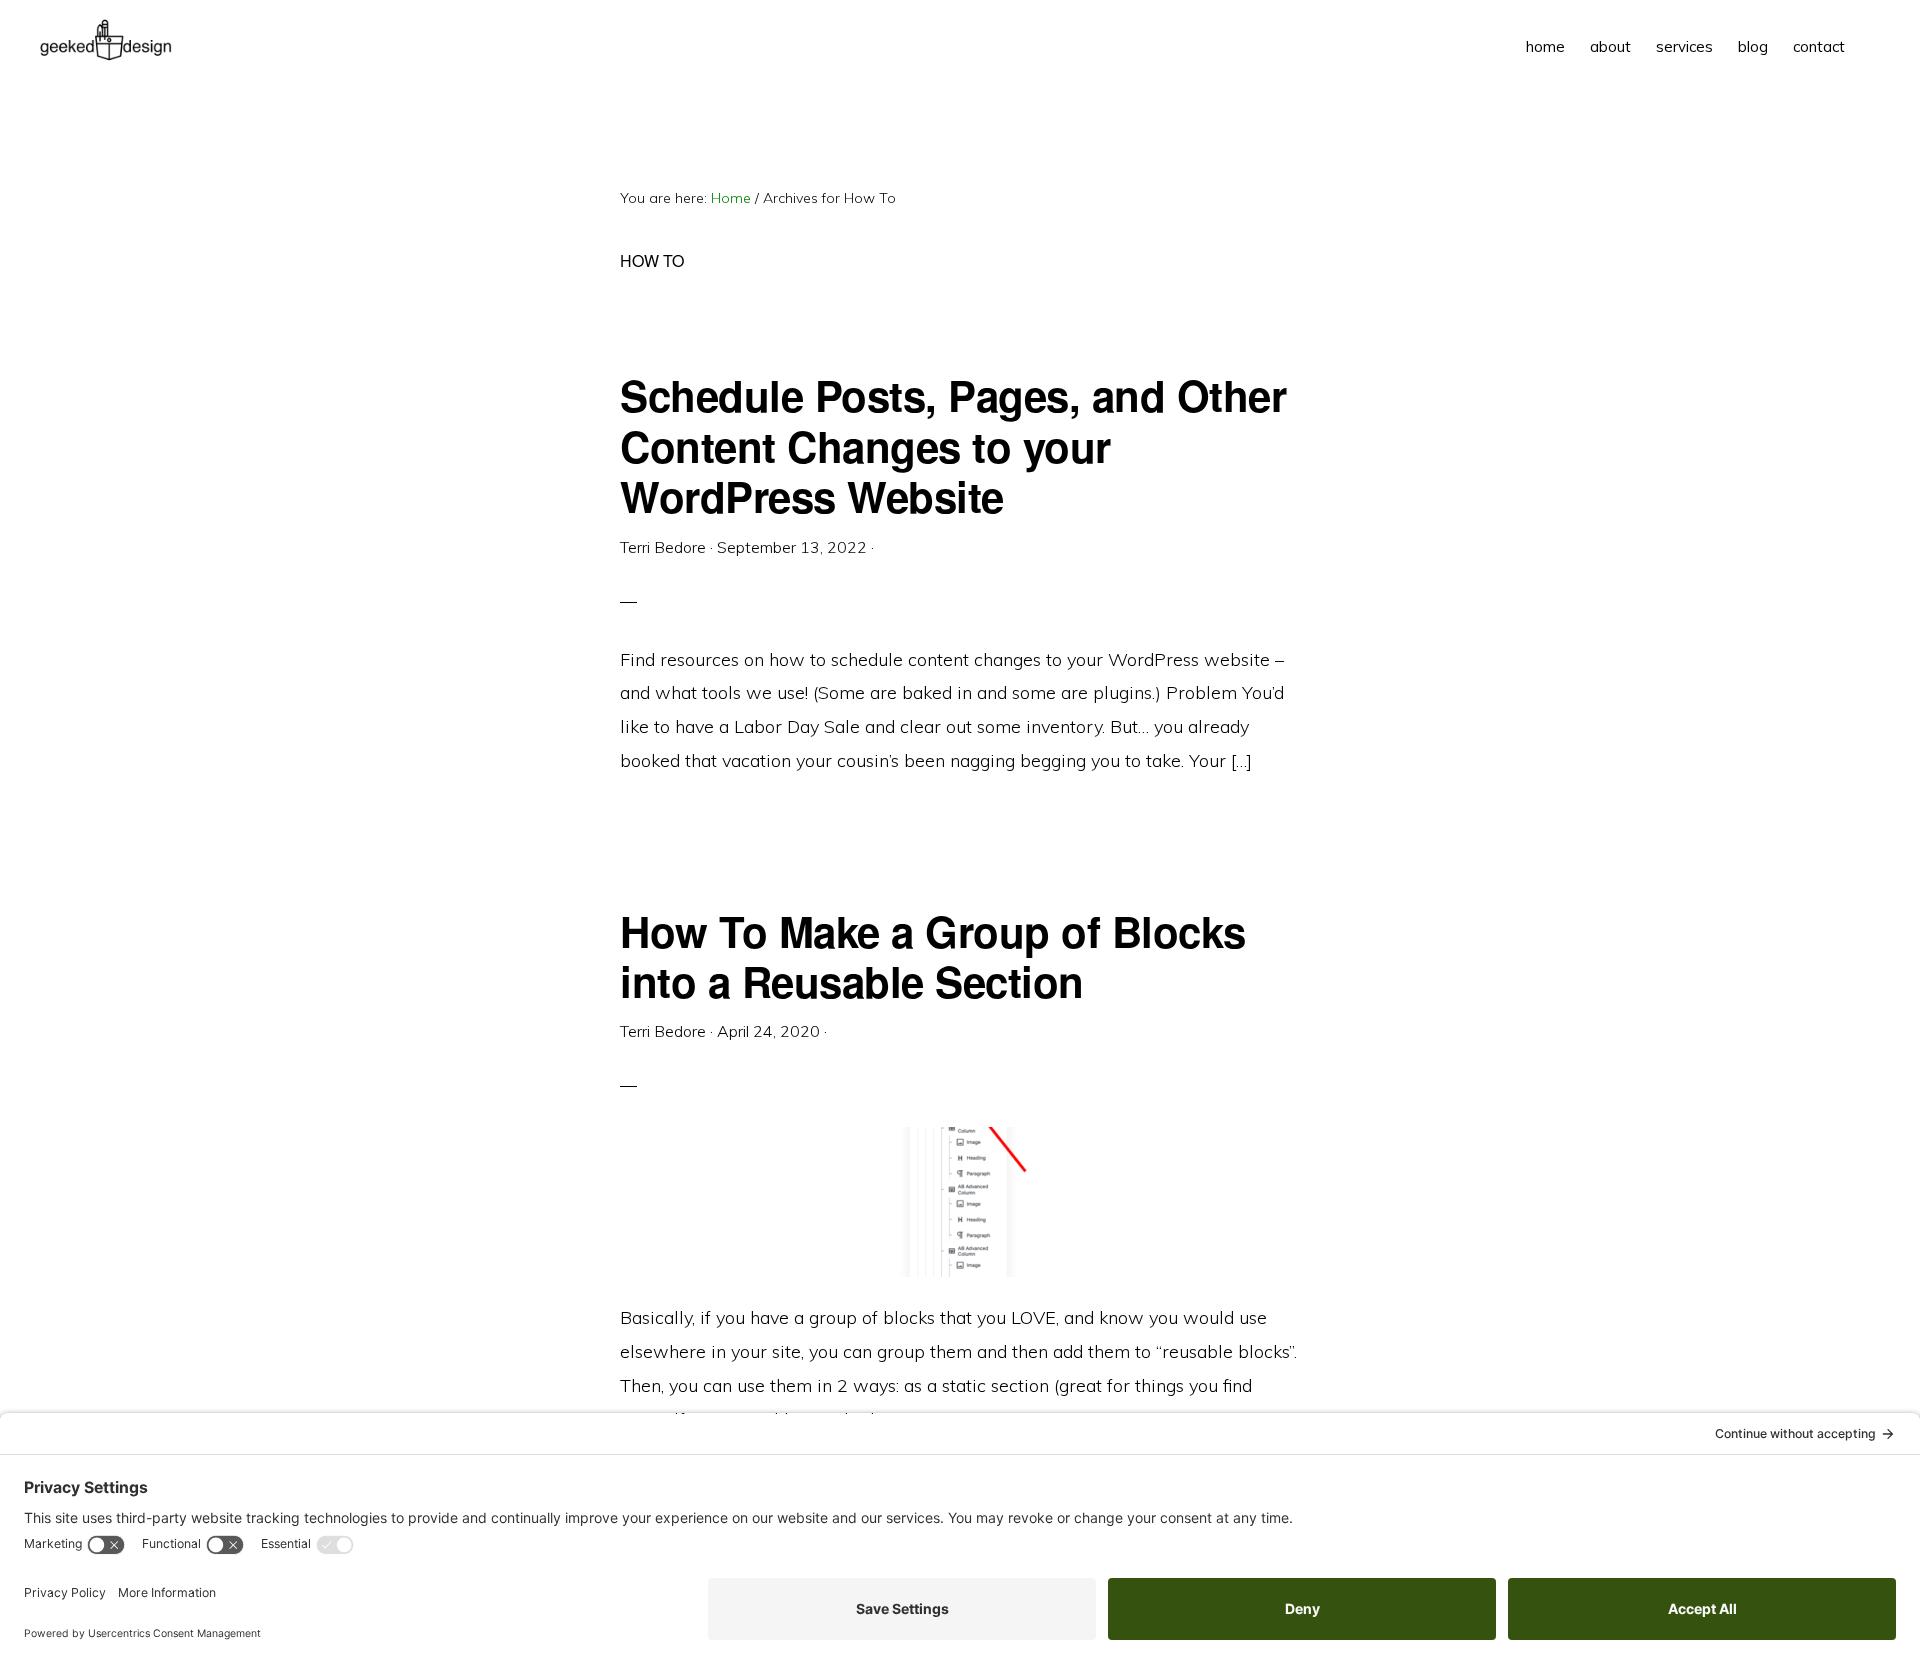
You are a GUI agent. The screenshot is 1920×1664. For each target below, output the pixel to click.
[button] (1870, 32)
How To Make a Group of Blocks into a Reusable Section (933, 956)
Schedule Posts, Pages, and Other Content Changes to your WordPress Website (953, 445)
